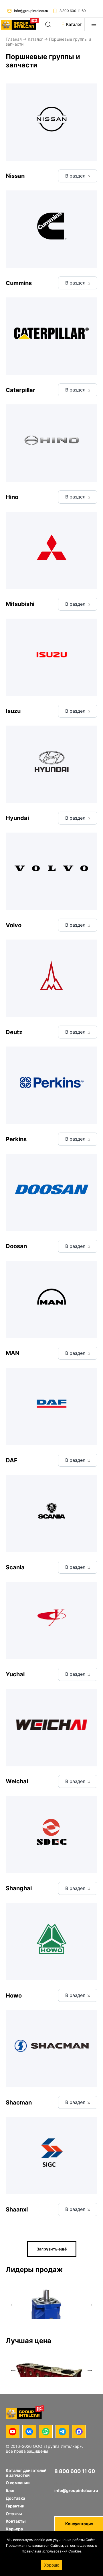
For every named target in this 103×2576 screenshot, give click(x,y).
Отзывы (14, 2514)
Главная (14, 39)
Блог (10, 2490)
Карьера (14, 2529)
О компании (18, 2483)
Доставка (15, 2498)
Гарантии (15, 2506)
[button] (13, 2305)
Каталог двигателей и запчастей (26, 2473)
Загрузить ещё (52, 2249)
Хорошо (52, 2565)
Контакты (16, 2521)
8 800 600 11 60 (73, 11)
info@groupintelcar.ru (31, 11)
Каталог (35, 39)
